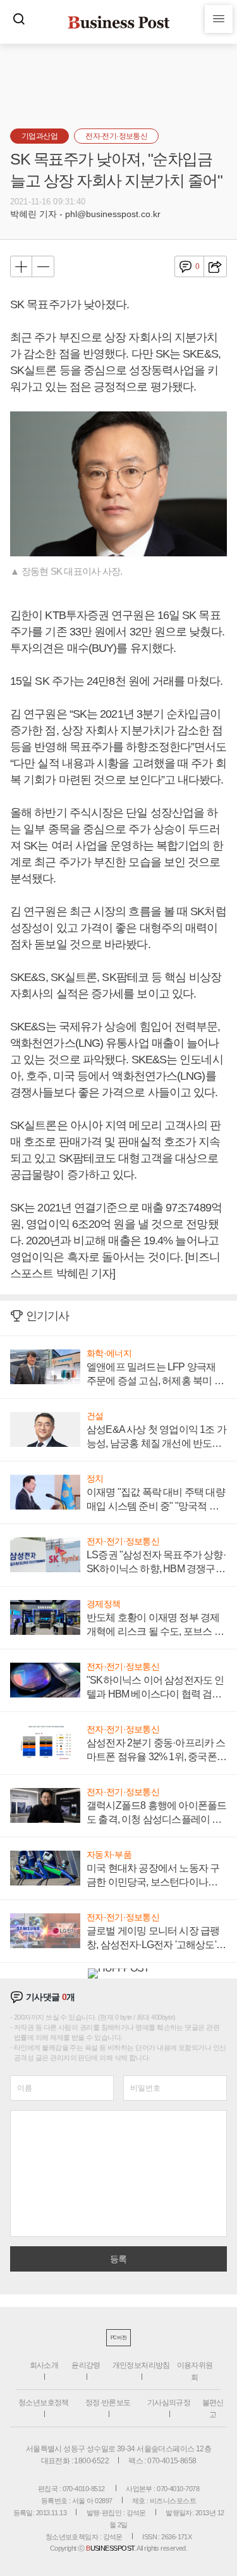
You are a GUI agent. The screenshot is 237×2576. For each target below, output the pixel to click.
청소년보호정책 (44, 2403)
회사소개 (44, 2365)
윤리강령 (86, 2365)
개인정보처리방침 (141, 2365)
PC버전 (118, 2338)
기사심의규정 (169, 2403)
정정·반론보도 (108, 2403)
